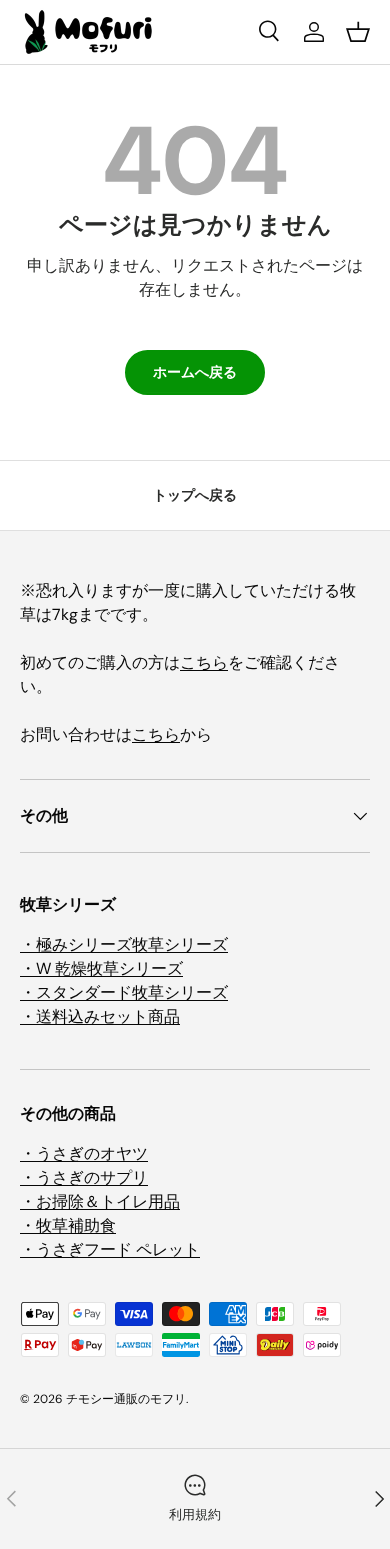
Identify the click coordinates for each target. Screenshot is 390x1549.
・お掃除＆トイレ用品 (100, 1201)
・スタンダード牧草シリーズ (124, 992)
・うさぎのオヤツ (84, 1153)
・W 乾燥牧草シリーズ (101, 968)
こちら (204, 662)
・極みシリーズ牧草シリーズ (124, 944)
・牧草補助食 (68, 1225)
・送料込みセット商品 (100, 1016)
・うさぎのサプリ (84, 1177)
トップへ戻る (195, 495)
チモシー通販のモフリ (126, 1399)
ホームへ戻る (195, 372)
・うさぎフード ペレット (110, 1249)
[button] (358, 32)
